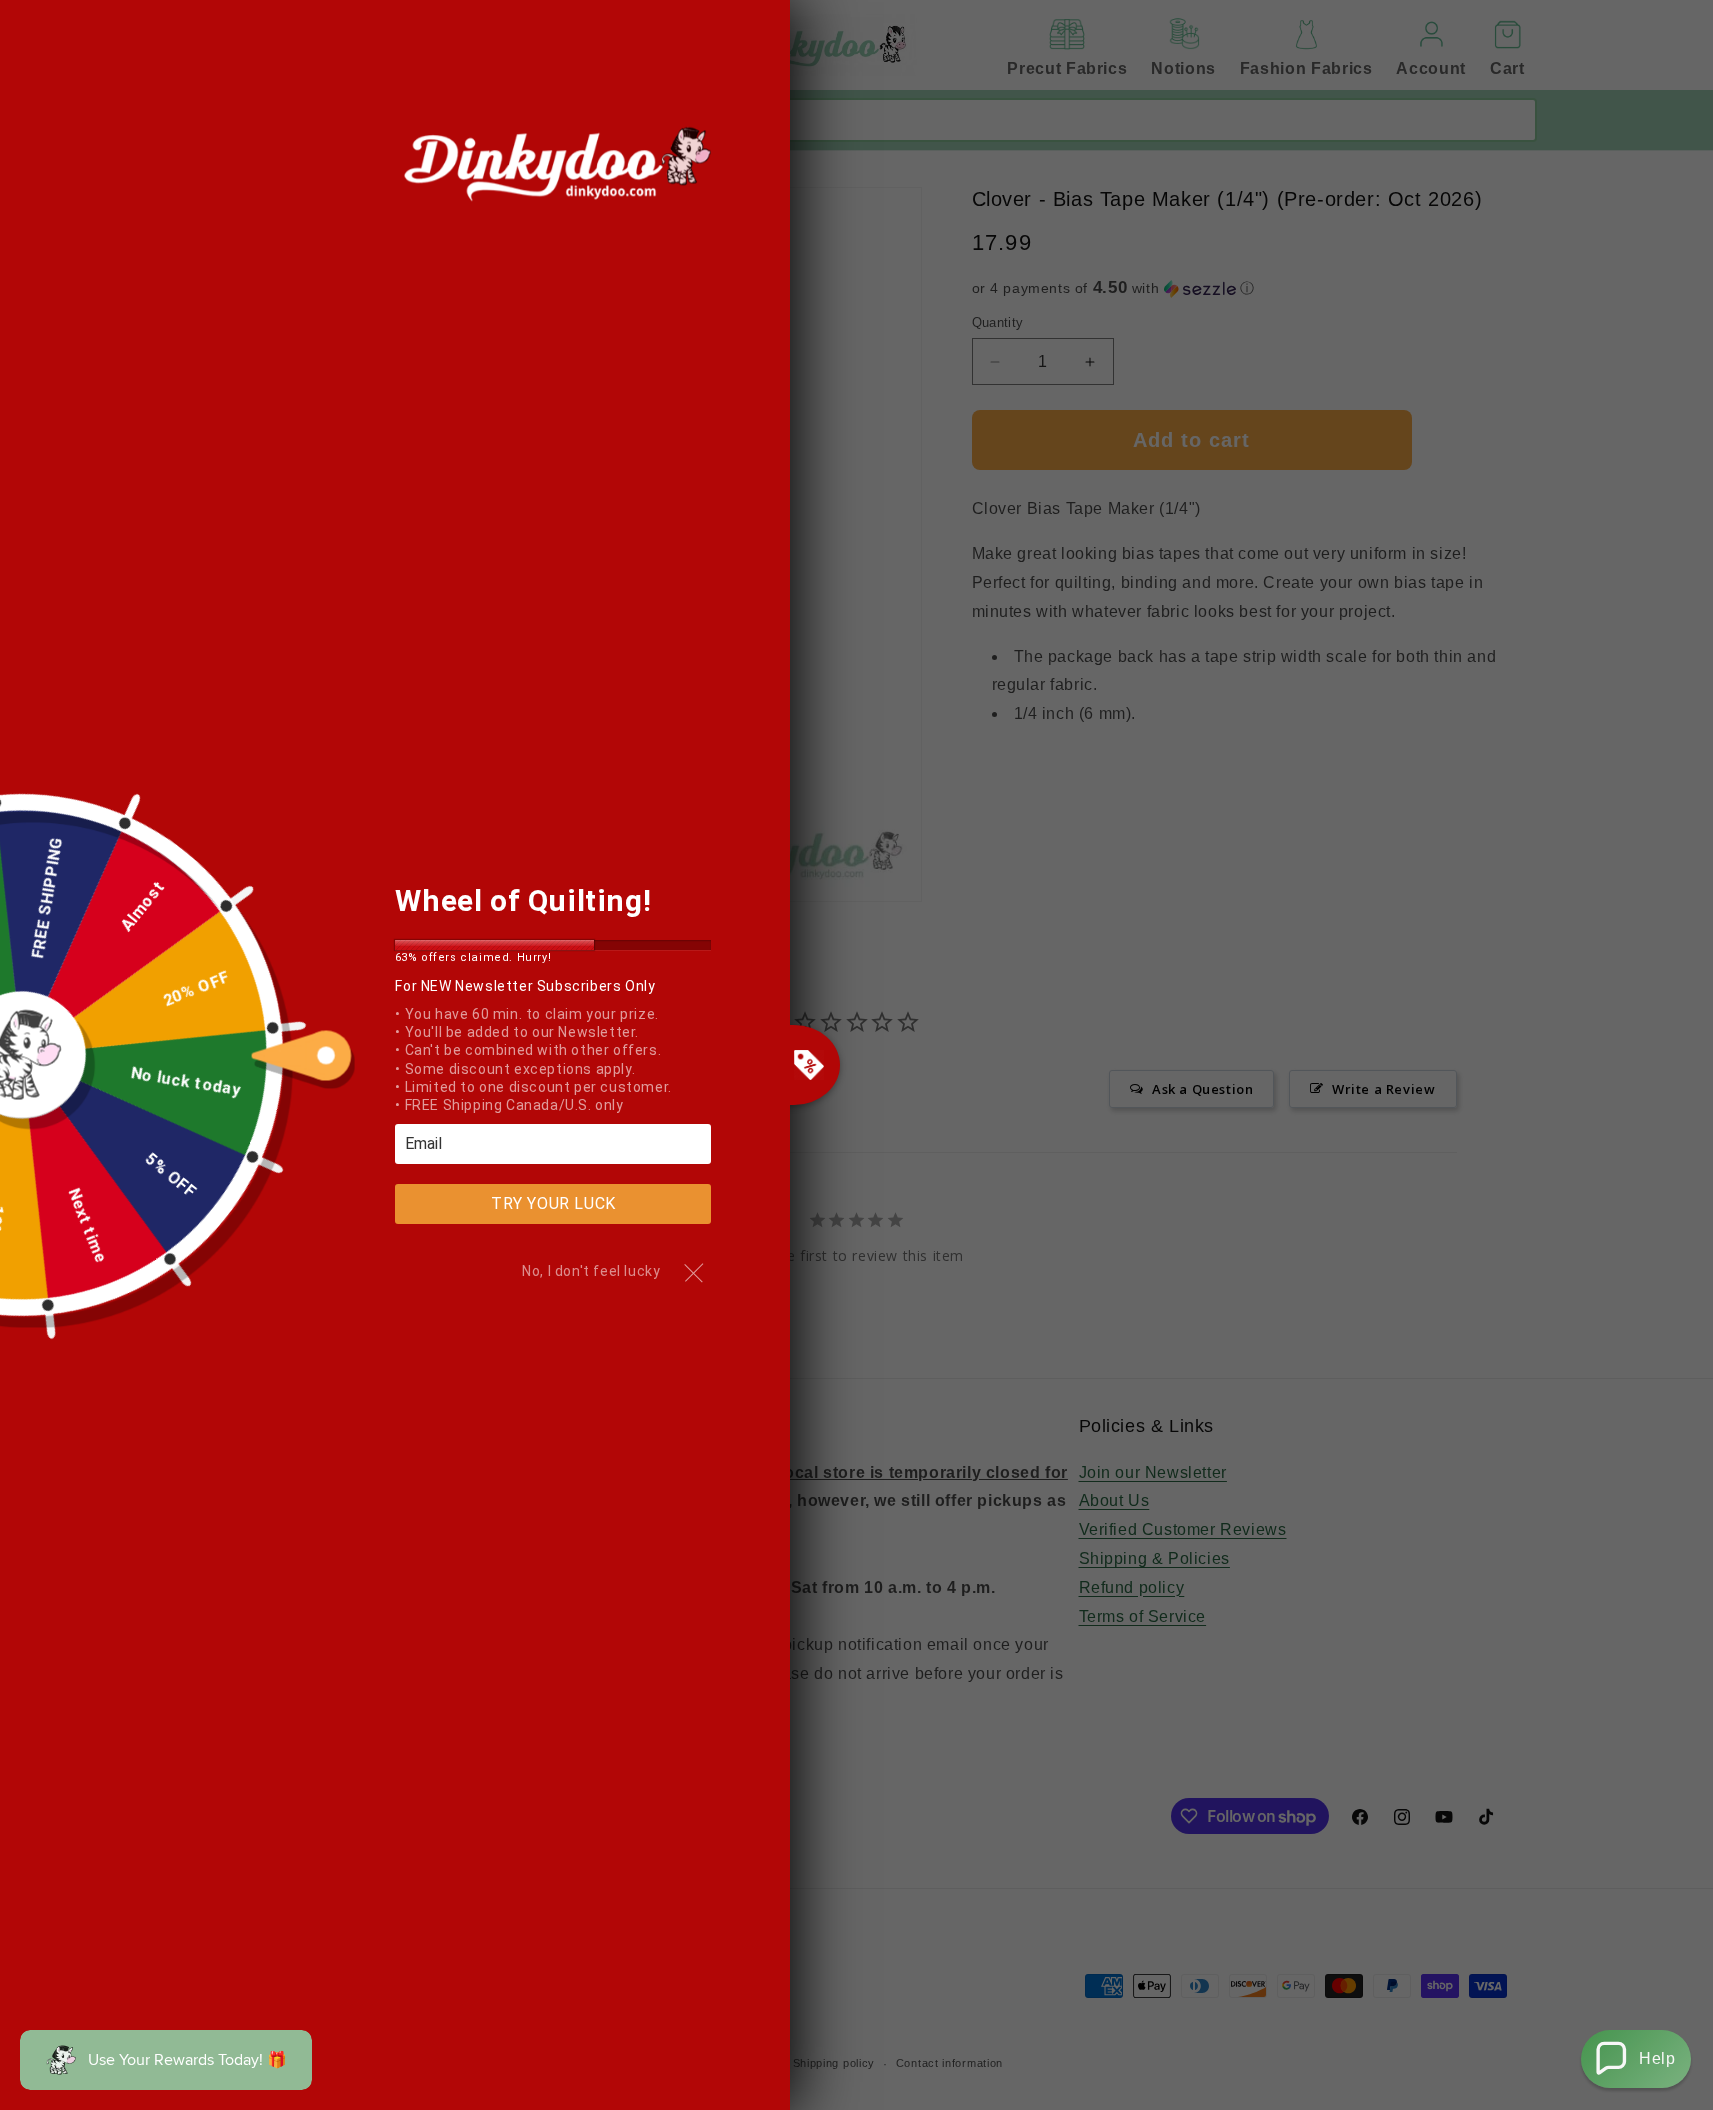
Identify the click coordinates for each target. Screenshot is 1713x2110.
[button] (1636, 2059)
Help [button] (1657, 2058)
